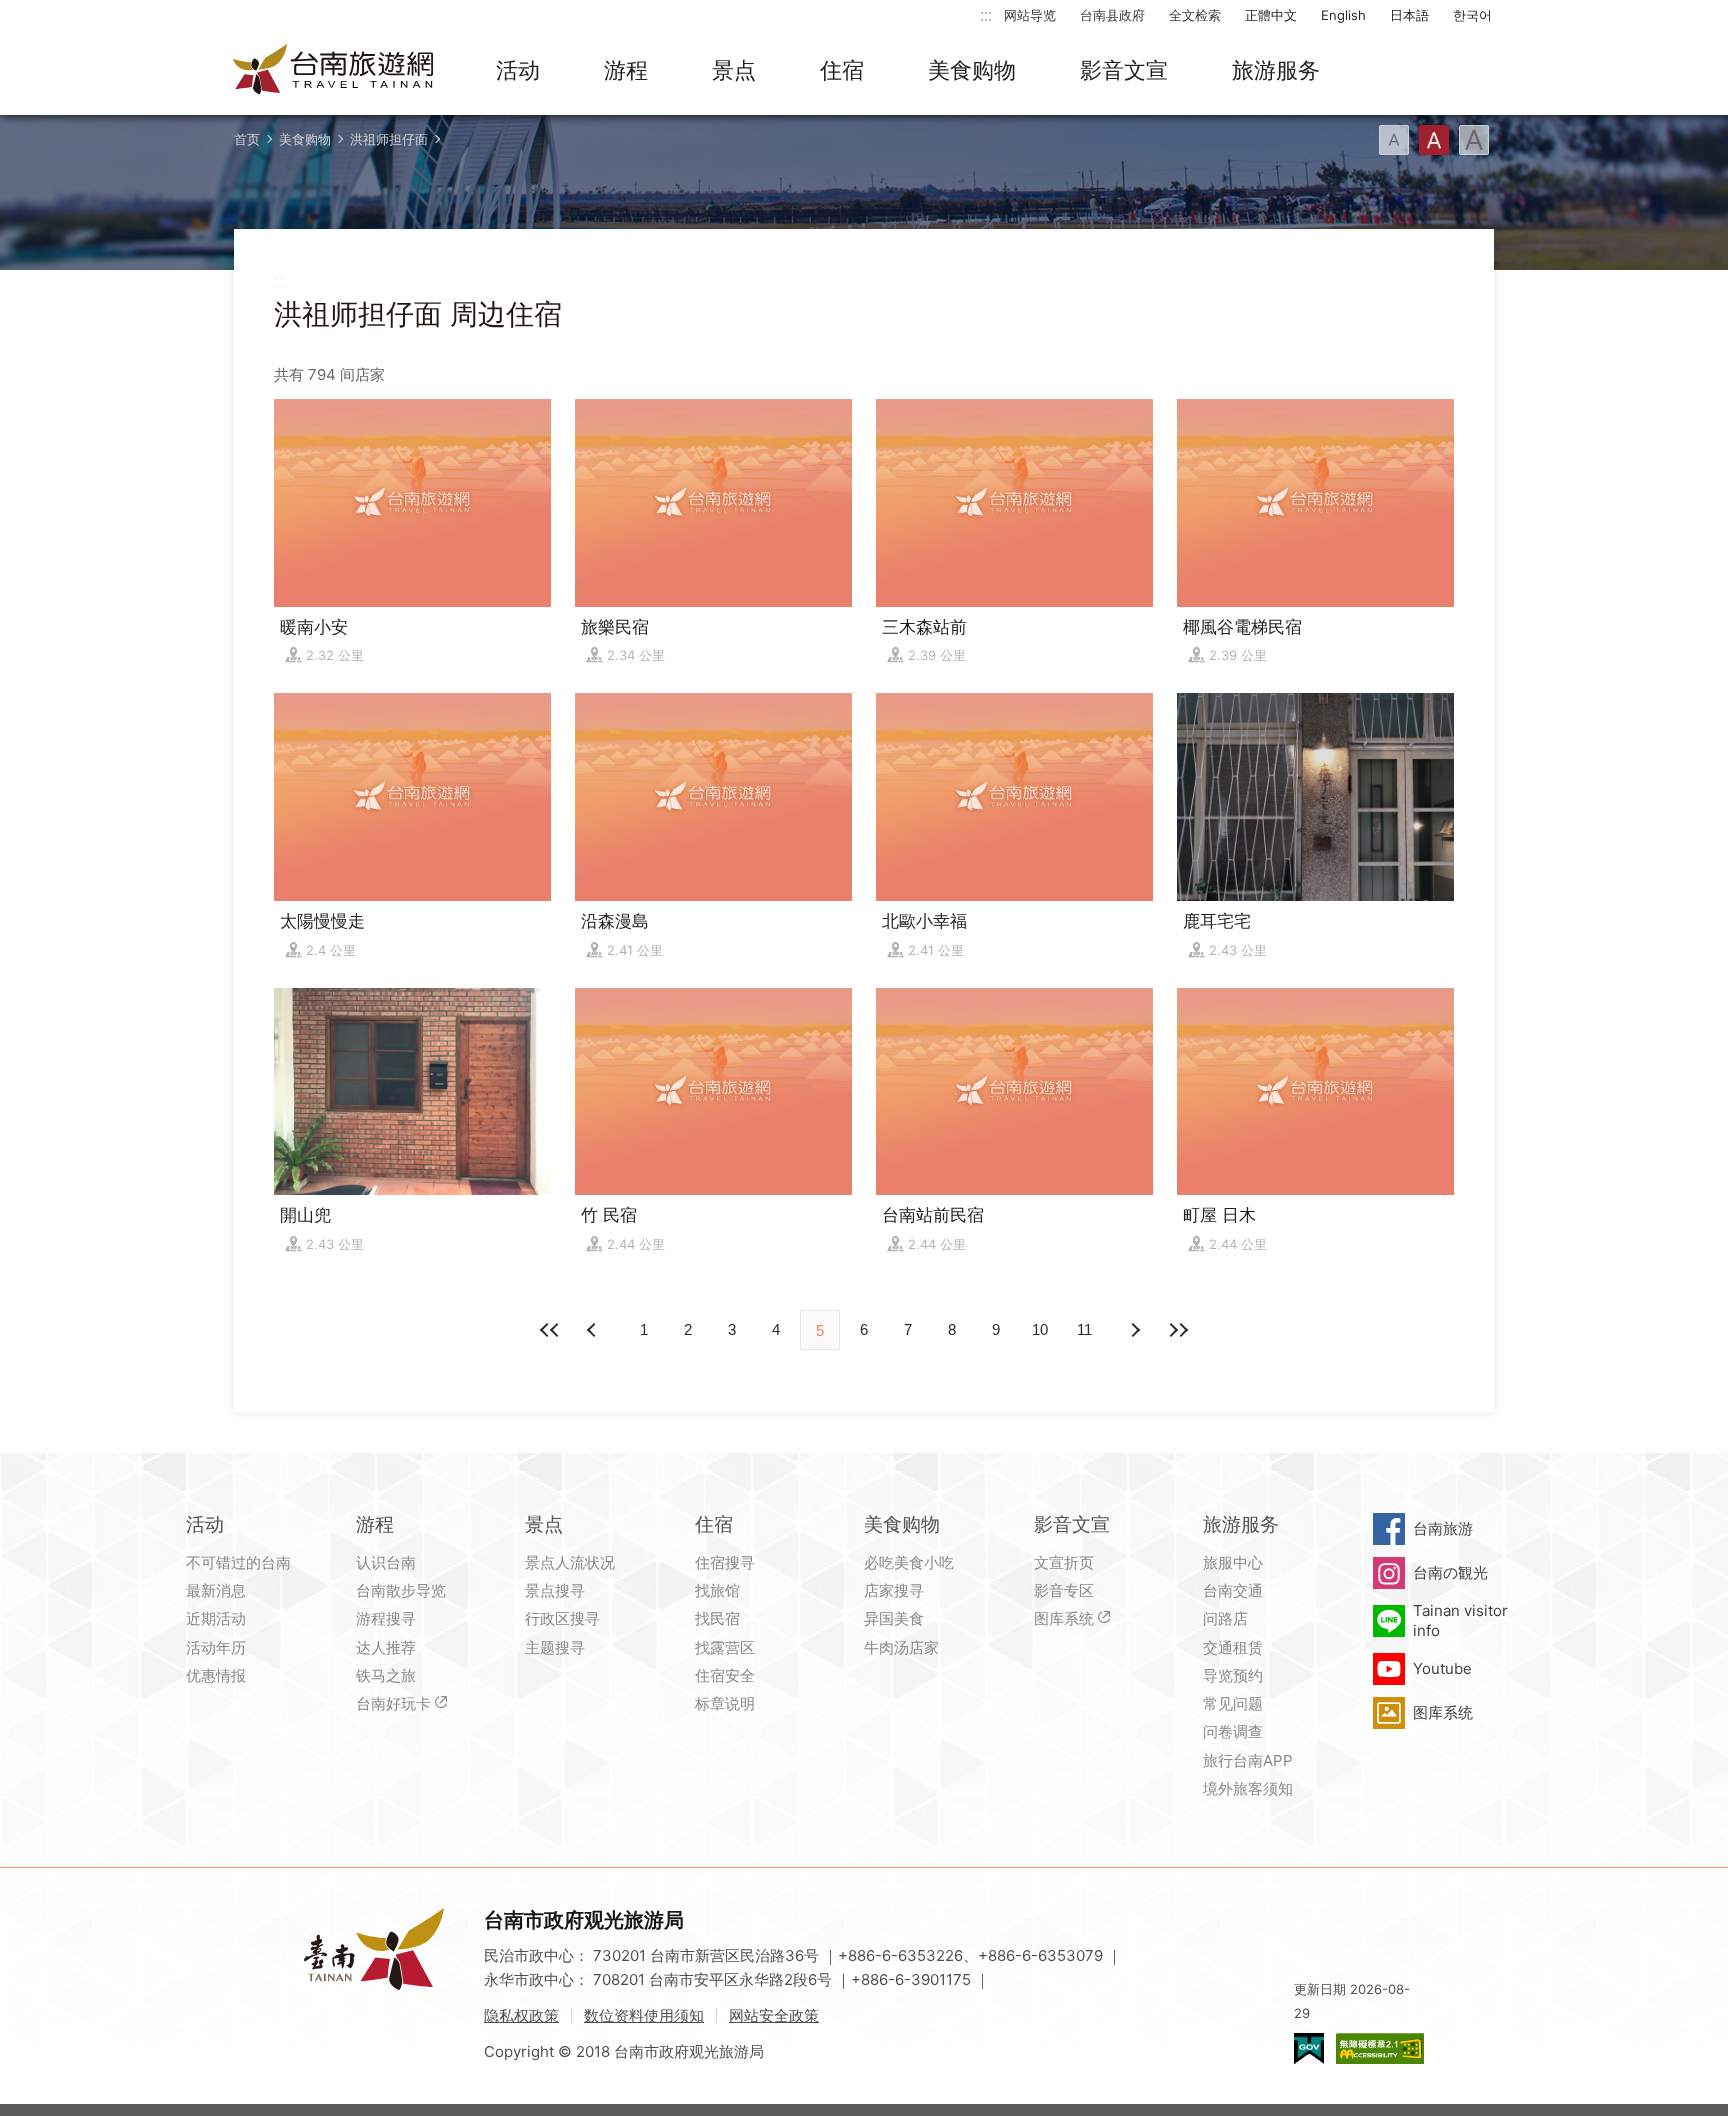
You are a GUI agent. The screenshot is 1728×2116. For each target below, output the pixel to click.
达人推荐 (386, 1647)
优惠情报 (216, 1675)
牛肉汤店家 (901, 1647)
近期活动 (216, 1618)
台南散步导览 (401, 1590)
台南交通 (1233, 1590)
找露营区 (725, 1647)
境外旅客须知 (1248, 1788)
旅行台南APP (1248, 1760)
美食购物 (972, 70)
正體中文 (1271, 15)
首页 (247, 139)
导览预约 (1233, 1675)
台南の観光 (1450, 1572)
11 (1084, 1329)
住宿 (842, 70)
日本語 (1409, 15)
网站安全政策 (774, 2015)
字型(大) (1474, 140)
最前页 (550, 1330)
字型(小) (1394, 140)
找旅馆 (717, 1590)
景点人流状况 (570, 1562)
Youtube (1442, 1668)
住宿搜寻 (725, 1562)
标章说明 (725, 1703)
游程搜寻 (386, 1618)
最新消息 (216, 1590)
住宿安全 (725, 1675)
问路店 (1225, 1618)
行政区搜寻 (562, 1618)
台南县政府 (1112, 15)
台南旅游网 (334, 71)
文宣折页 (1064, 1562)
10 (1040, 1329)
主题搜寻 (555, 1647)
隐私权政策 (521, 2015)
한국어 (1472, 15)
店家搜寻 (894, 1590)
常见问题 (1233, 1703)
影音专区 (1064, 1590)
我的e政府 (1309, 2048)
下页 (594, 1330)
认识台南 (386, 1562)
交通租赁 (1233, 1647)
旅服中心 (1233, 1562)
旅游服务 (1276, 70)
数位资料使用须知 (644, 2015)
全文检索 (1195, 15)
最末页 (1178, 1330)
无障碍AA (1380, 2048)
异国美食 (894, 1618)
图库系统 (1064, 1618)
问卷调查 (1233, 1731)
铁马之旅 (386, 1675)
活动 (518, 70)
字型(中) (1434, 140)
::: (986, 14)
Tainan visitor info (1460, 1620)
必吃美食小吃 (909, 1562)
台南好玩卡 (393, 1703)
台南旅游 (1443, 1528)
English (1343, 15)
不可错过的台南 (238, 1562)
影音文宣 (1124, 70)
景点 (734, 70)
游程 (626, 70)
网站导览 (1030, 15)
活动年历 (216, 1647)
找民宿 (717, 1618)
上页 (1134, 1330)
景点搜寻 (555, 1590)
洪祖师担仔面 (389, 139)
